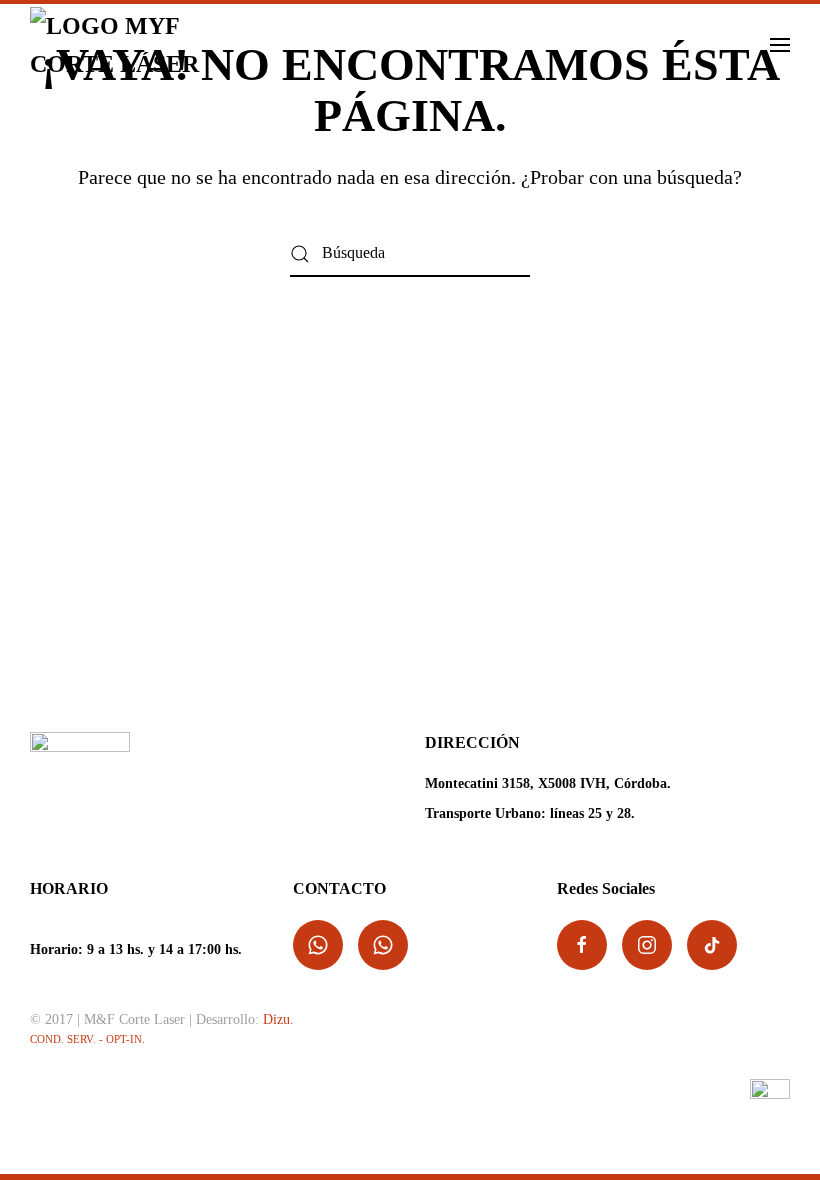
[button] (780, 45)
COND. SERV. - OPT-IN (86, 1039)
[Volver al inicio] (133, 45)
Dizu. (278, 1019)
